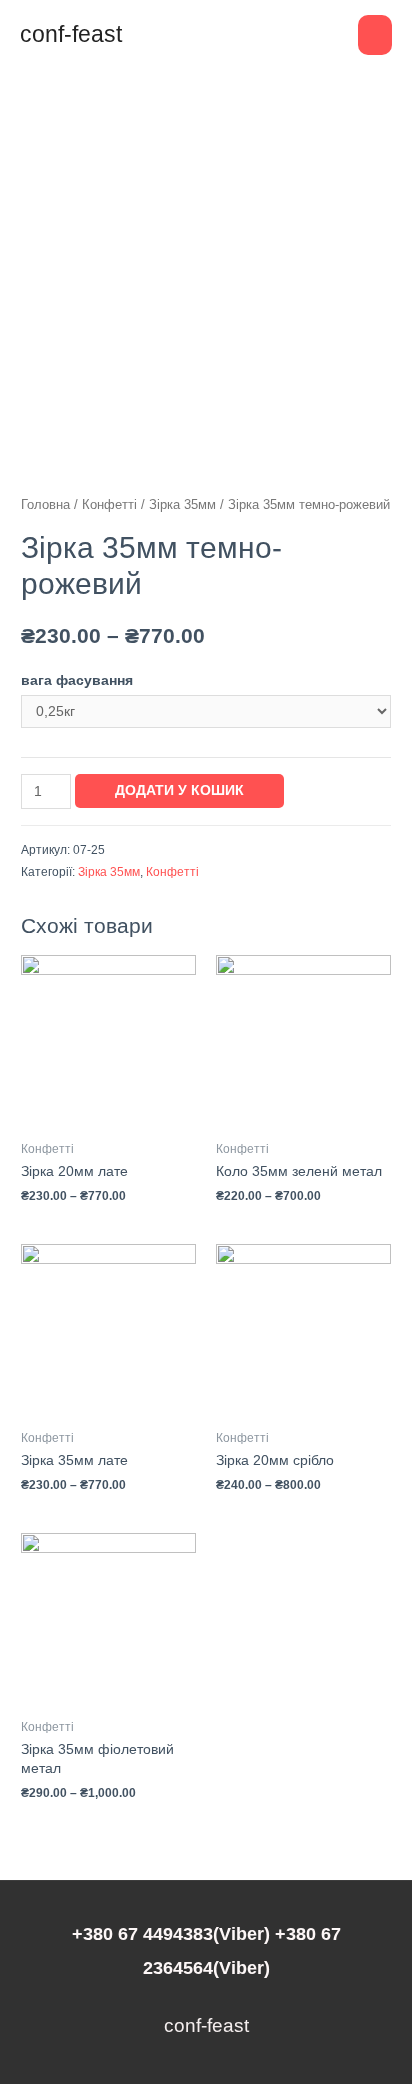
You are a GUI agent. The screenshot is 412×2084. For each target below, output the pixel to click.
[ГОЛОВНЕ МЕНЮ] (375, 35)
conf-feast (71, 34)
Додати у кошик (179, 790)
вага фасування (77, 680)
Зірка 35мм (182, 505)
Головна (45, 505)
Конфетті (109, 505)
